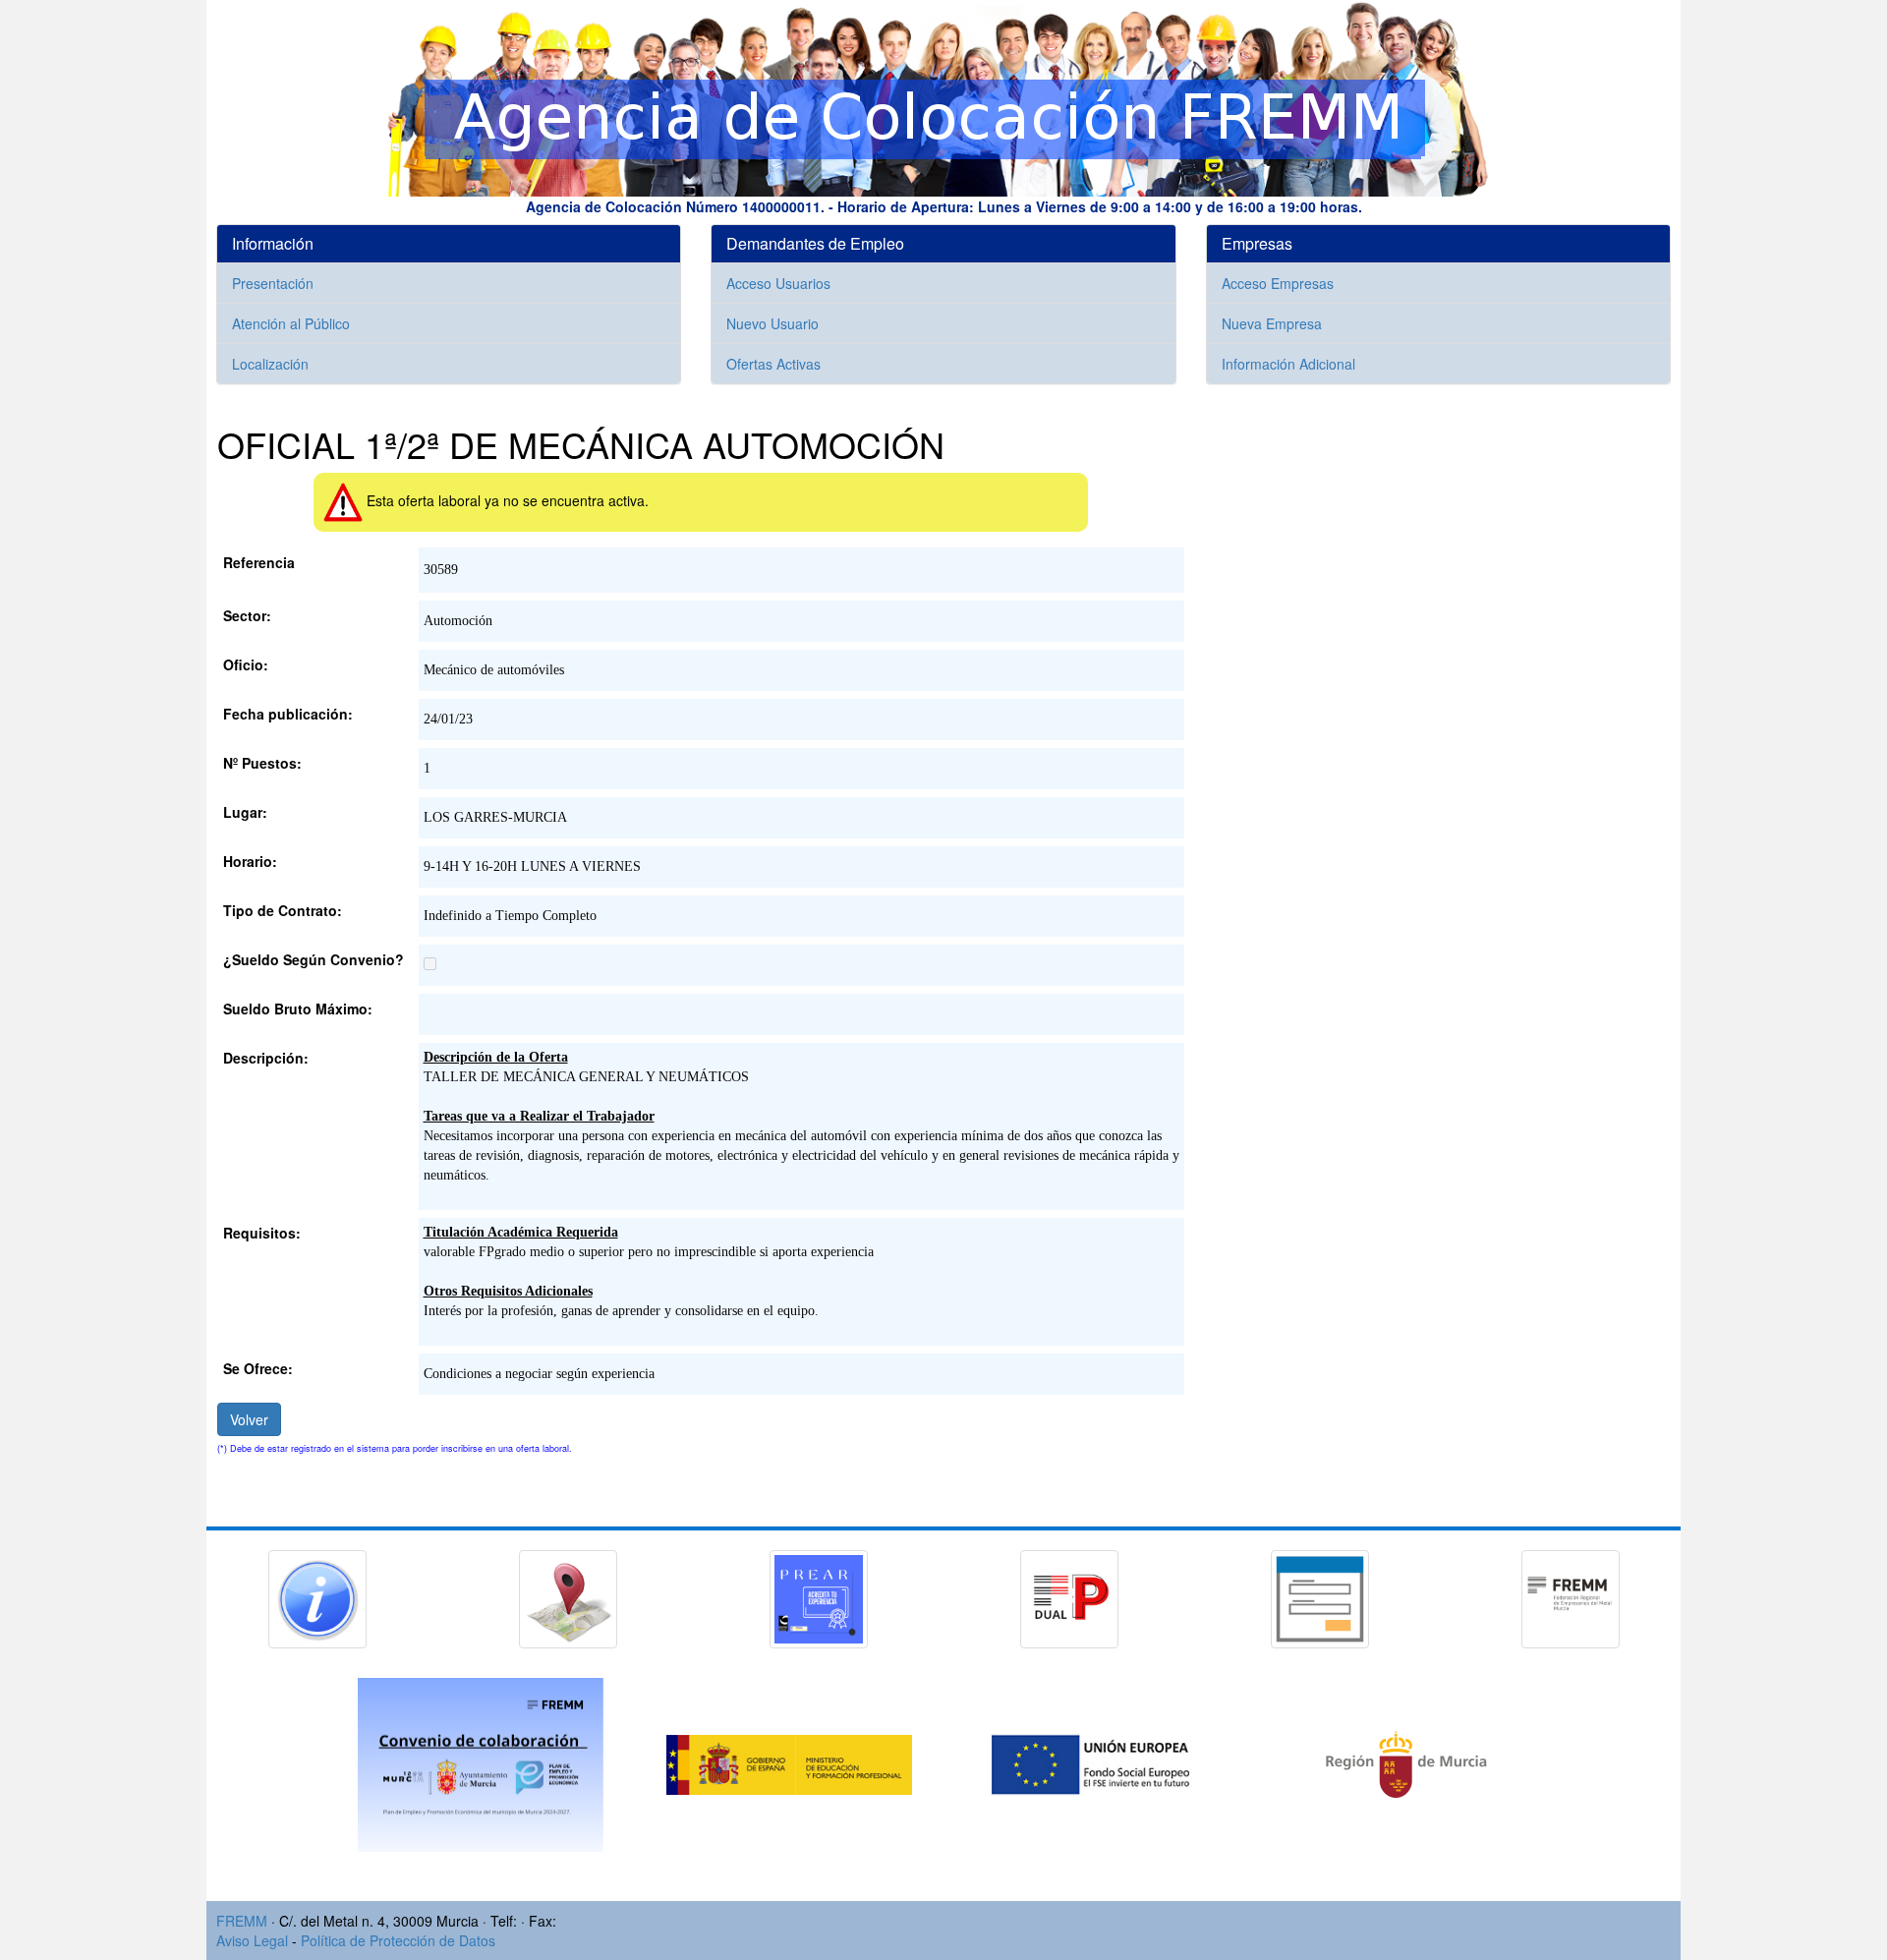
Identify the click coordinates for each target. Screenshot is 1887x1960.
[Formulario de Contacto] (1320, 1596)
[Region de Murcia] (1406, 1762)
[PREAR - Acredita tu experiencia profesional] (819, 1596)
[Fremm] (1571, 1596)
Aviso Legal (252, 1940)
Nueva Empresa (1272, 323)
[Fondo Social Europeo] (1100, 1762)
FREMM (242, 1921)
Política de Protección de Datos (398, 1940)
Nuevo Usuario (772, 323)
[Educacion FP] (791, 1762)
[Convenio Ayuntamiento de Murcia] (483, 1762)
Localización (270, 364)
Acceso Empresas (1278, 283)
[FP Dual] (1069, 1596)
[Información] (317, 1596)
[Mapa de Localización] (568, 1596)
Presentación (273, 283)
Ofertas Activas (773, 364)
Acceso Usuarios (778, 283)
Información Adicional (1288, 364)
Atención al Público (291, 323)
